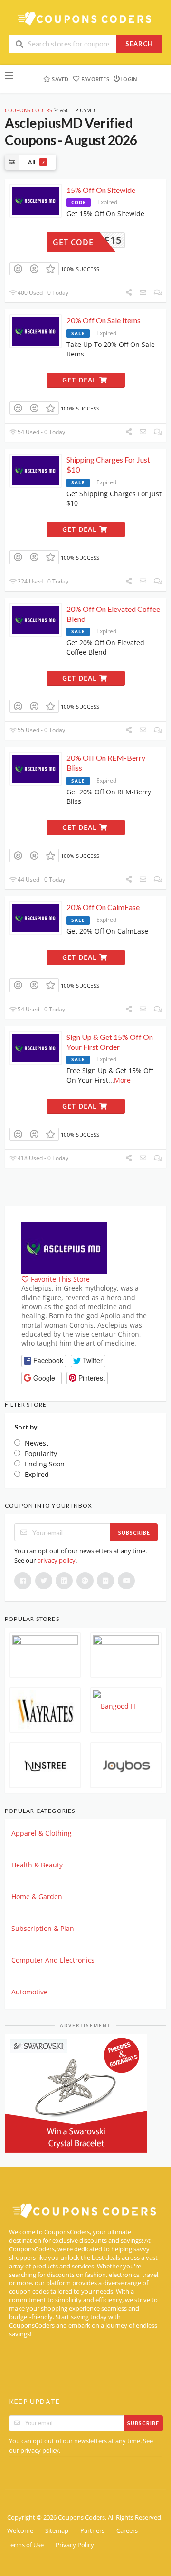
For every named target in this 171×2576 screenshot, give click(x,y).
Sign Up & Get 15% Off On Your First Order (110, 1042)
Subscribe (134, 1533)
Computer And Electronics (53, 1960)
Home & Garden (37, 1897)
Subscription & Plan (43, 1928)
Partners (92, 2531)
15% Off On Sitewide (101, 190)
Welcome (20, 2531)
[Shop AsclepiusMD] (64, 1248)
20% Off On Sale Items (104, 320)
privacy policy (56, 1560)
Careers (127, 2531)
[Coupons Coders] (85, 18)
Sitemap (57, 2531)
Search (139, 44)
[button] (44, 1361)
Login (129, 79)
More (122, 1080)
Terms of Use (25, 2545)
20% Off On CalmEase (103, 907)
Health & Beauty (37, 1865)
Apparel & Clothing (42, 1833)
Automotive (29, 1992)
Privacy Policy (75, 2545)
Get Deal (81, 380)
